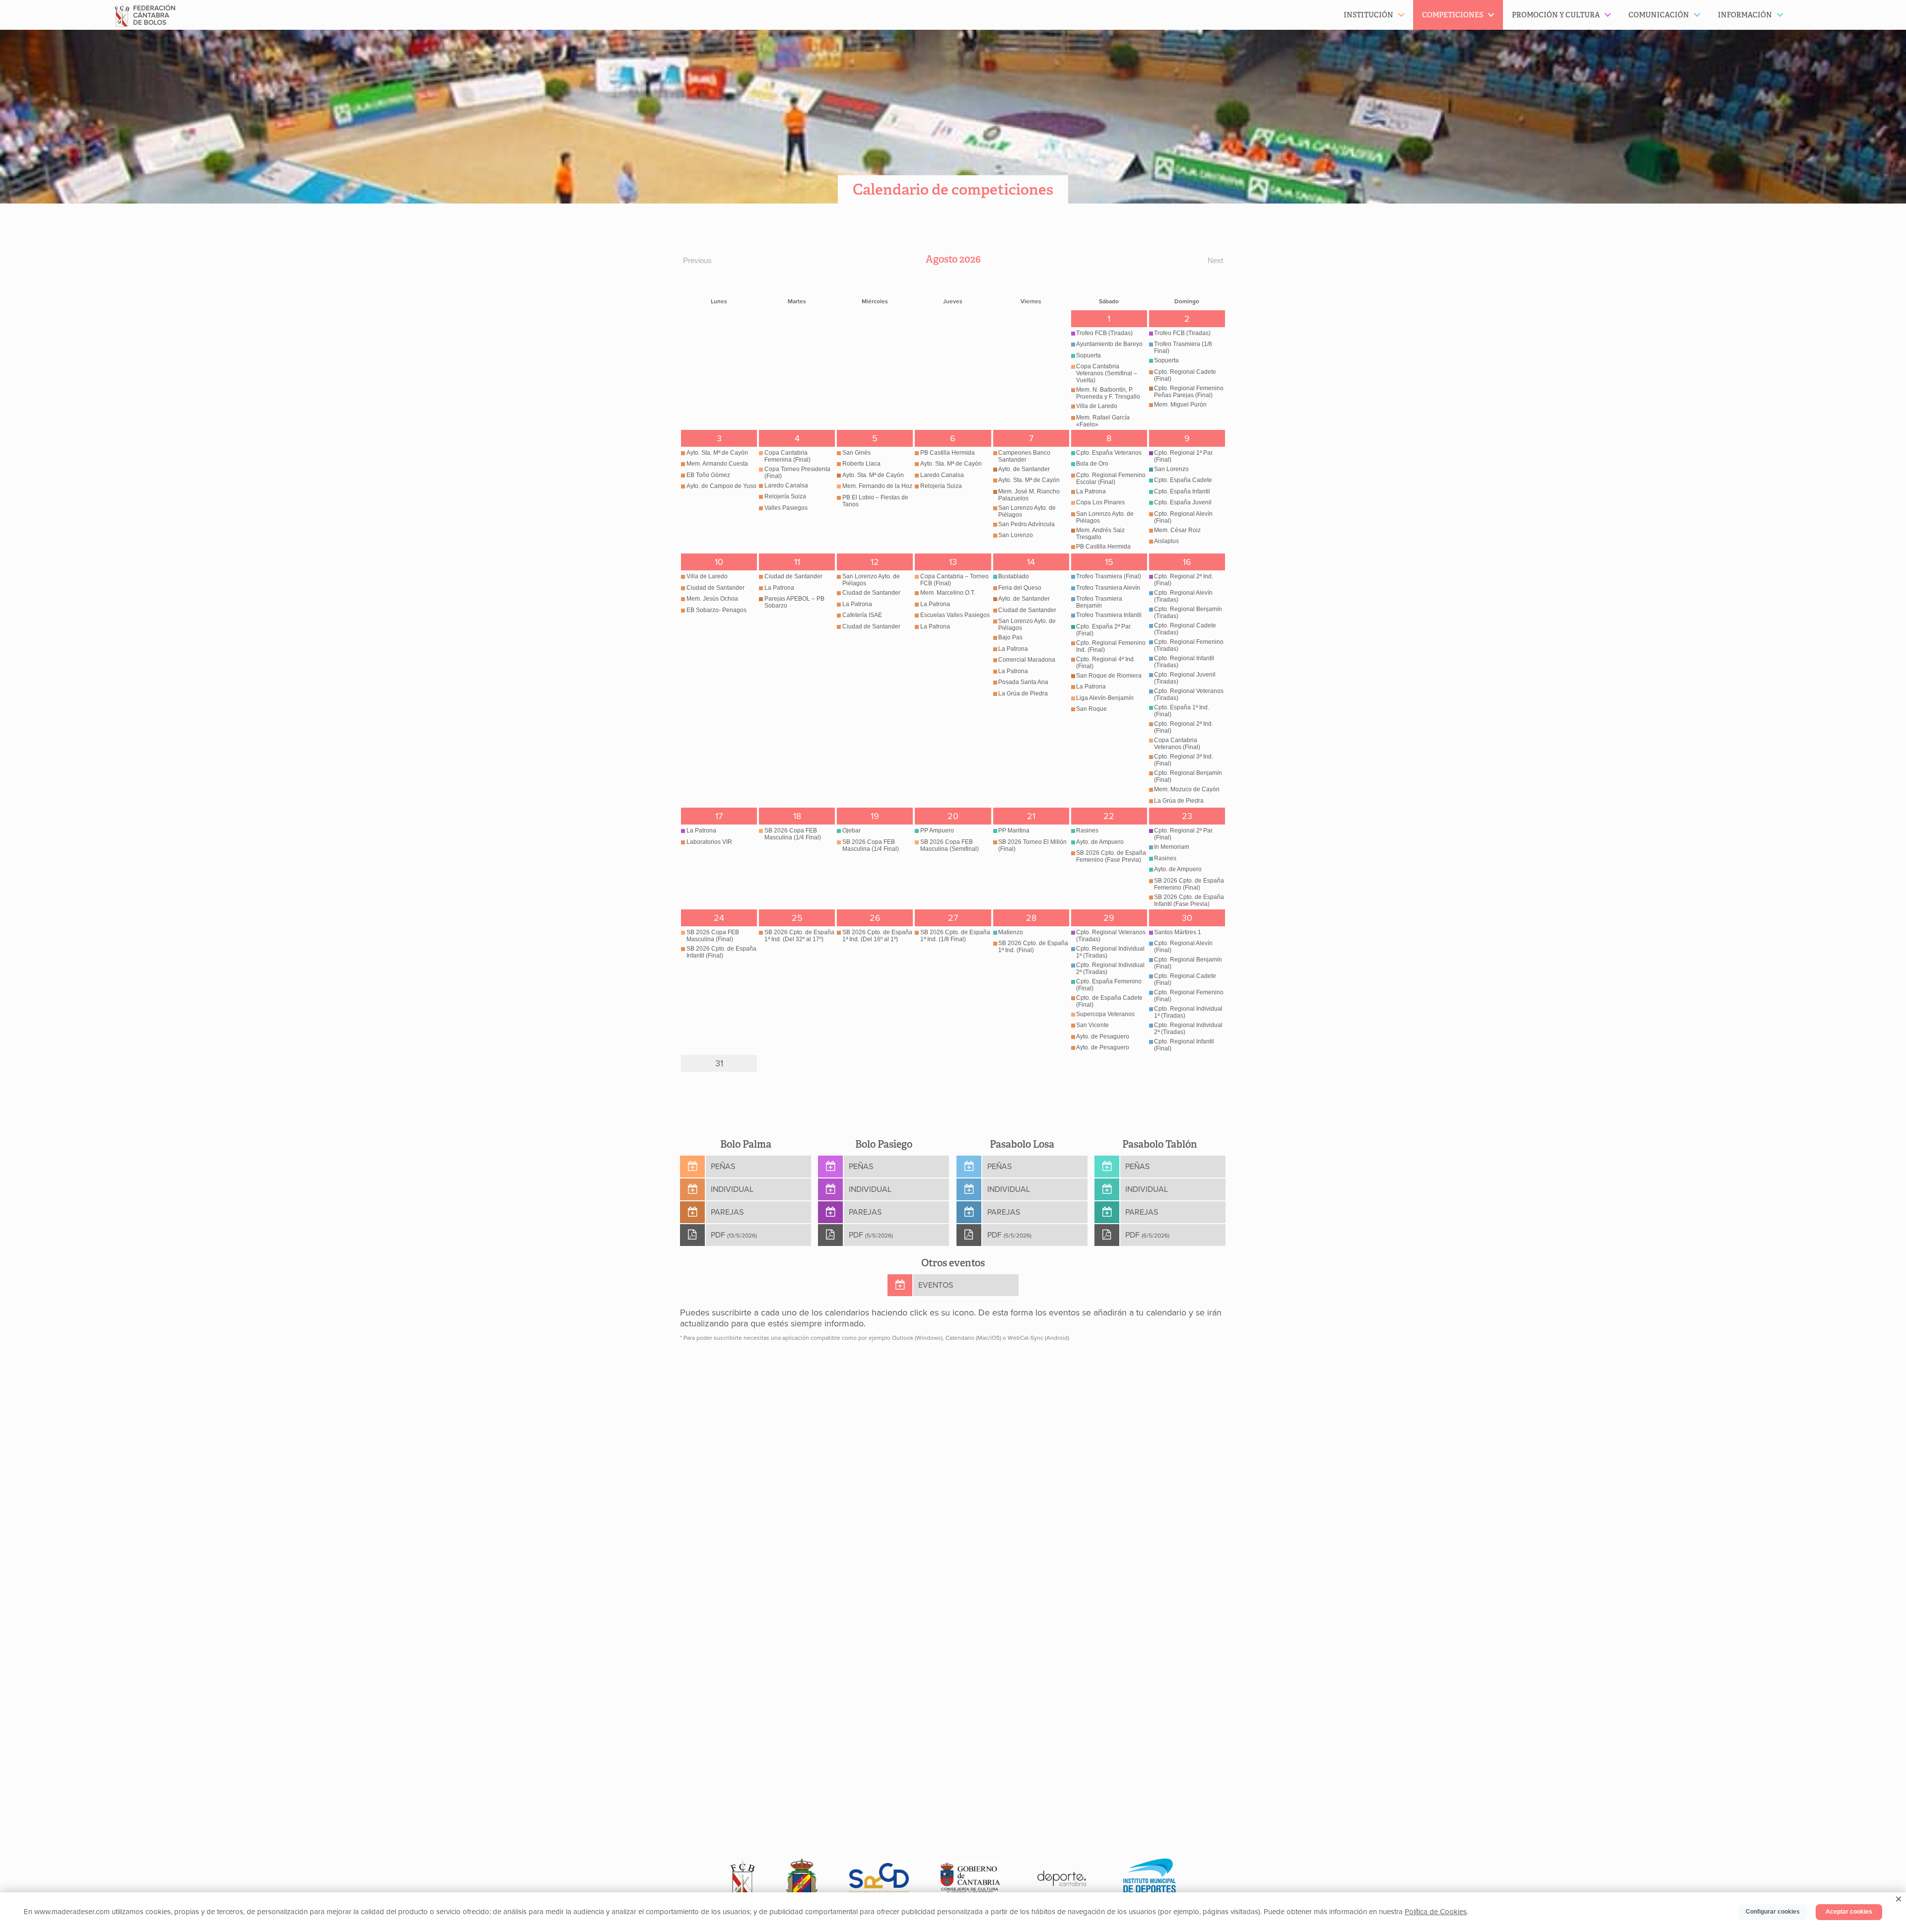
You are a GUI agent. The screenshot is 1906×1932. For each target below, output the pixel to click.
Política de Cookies (1436, 1912)
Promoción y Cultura (1556, 15)
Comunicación (1659, 15)
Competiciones (1453, 15)
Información (1745, 15)
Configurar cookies (1773, 1912)
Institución (1368, 15)
